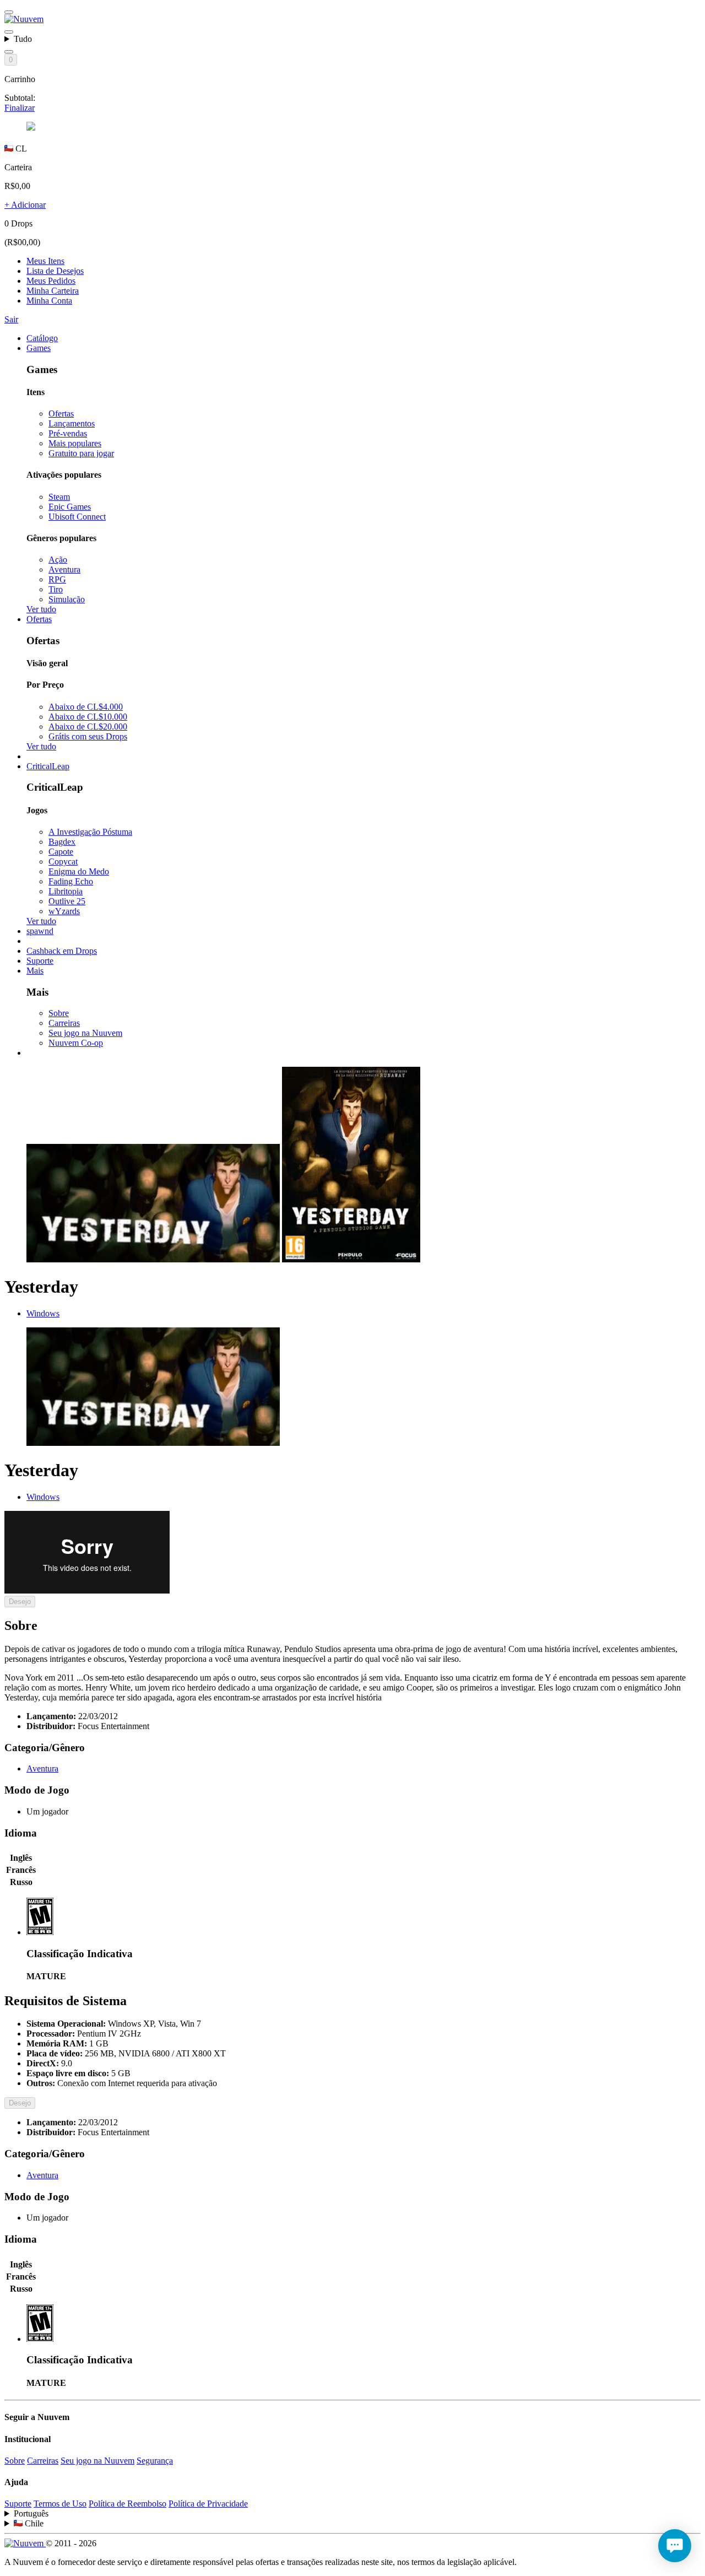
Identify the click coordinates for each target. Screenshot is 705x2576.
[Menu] (9, 12)
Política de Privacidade (208, 2504)
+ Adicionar (25, 205)
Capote (61, 852)
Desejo (20, 1602)
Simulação (67, 599)
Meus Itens (45, 261)
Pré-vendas (68, 433)
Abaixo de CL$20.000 (88, 727)
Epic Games (70, 507)
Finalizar (20, 108)
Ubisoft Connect (77, 517)
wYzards (64, 911)
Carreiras (64, 1023)
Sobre (59, 1013)
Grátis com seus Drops (88, 736)
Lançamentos (72, 423)
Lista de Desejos (55, 271)
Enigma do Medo (79, 871)
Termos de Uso (60, 2504)
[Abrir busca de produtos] (9, 52)
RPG (57, 579)
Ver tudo (41, 609)
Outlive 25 (67, 901)
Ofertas (61, 414)
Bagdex (62, 842)
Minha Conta (49, 301)
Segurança (155, 2461)
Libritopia (66, 891)
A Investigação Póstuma (90, 832)
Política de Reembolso (128, 2504)
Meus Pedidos (51, 281)
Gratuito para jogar (81, 453)
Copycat (63, 862)
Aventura (64, 569)
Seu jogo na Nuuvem (85, 1033)
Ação (58, 560)
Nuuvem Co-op (76, 1043)
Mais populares (75, 443)
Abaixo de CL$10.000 (88, 717)
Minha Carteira (53, 291)
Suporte (18, 2504)
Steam (59, 497)
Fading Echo (71, 881)
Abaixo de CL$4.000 (86, 707)
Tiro (56, 589)
